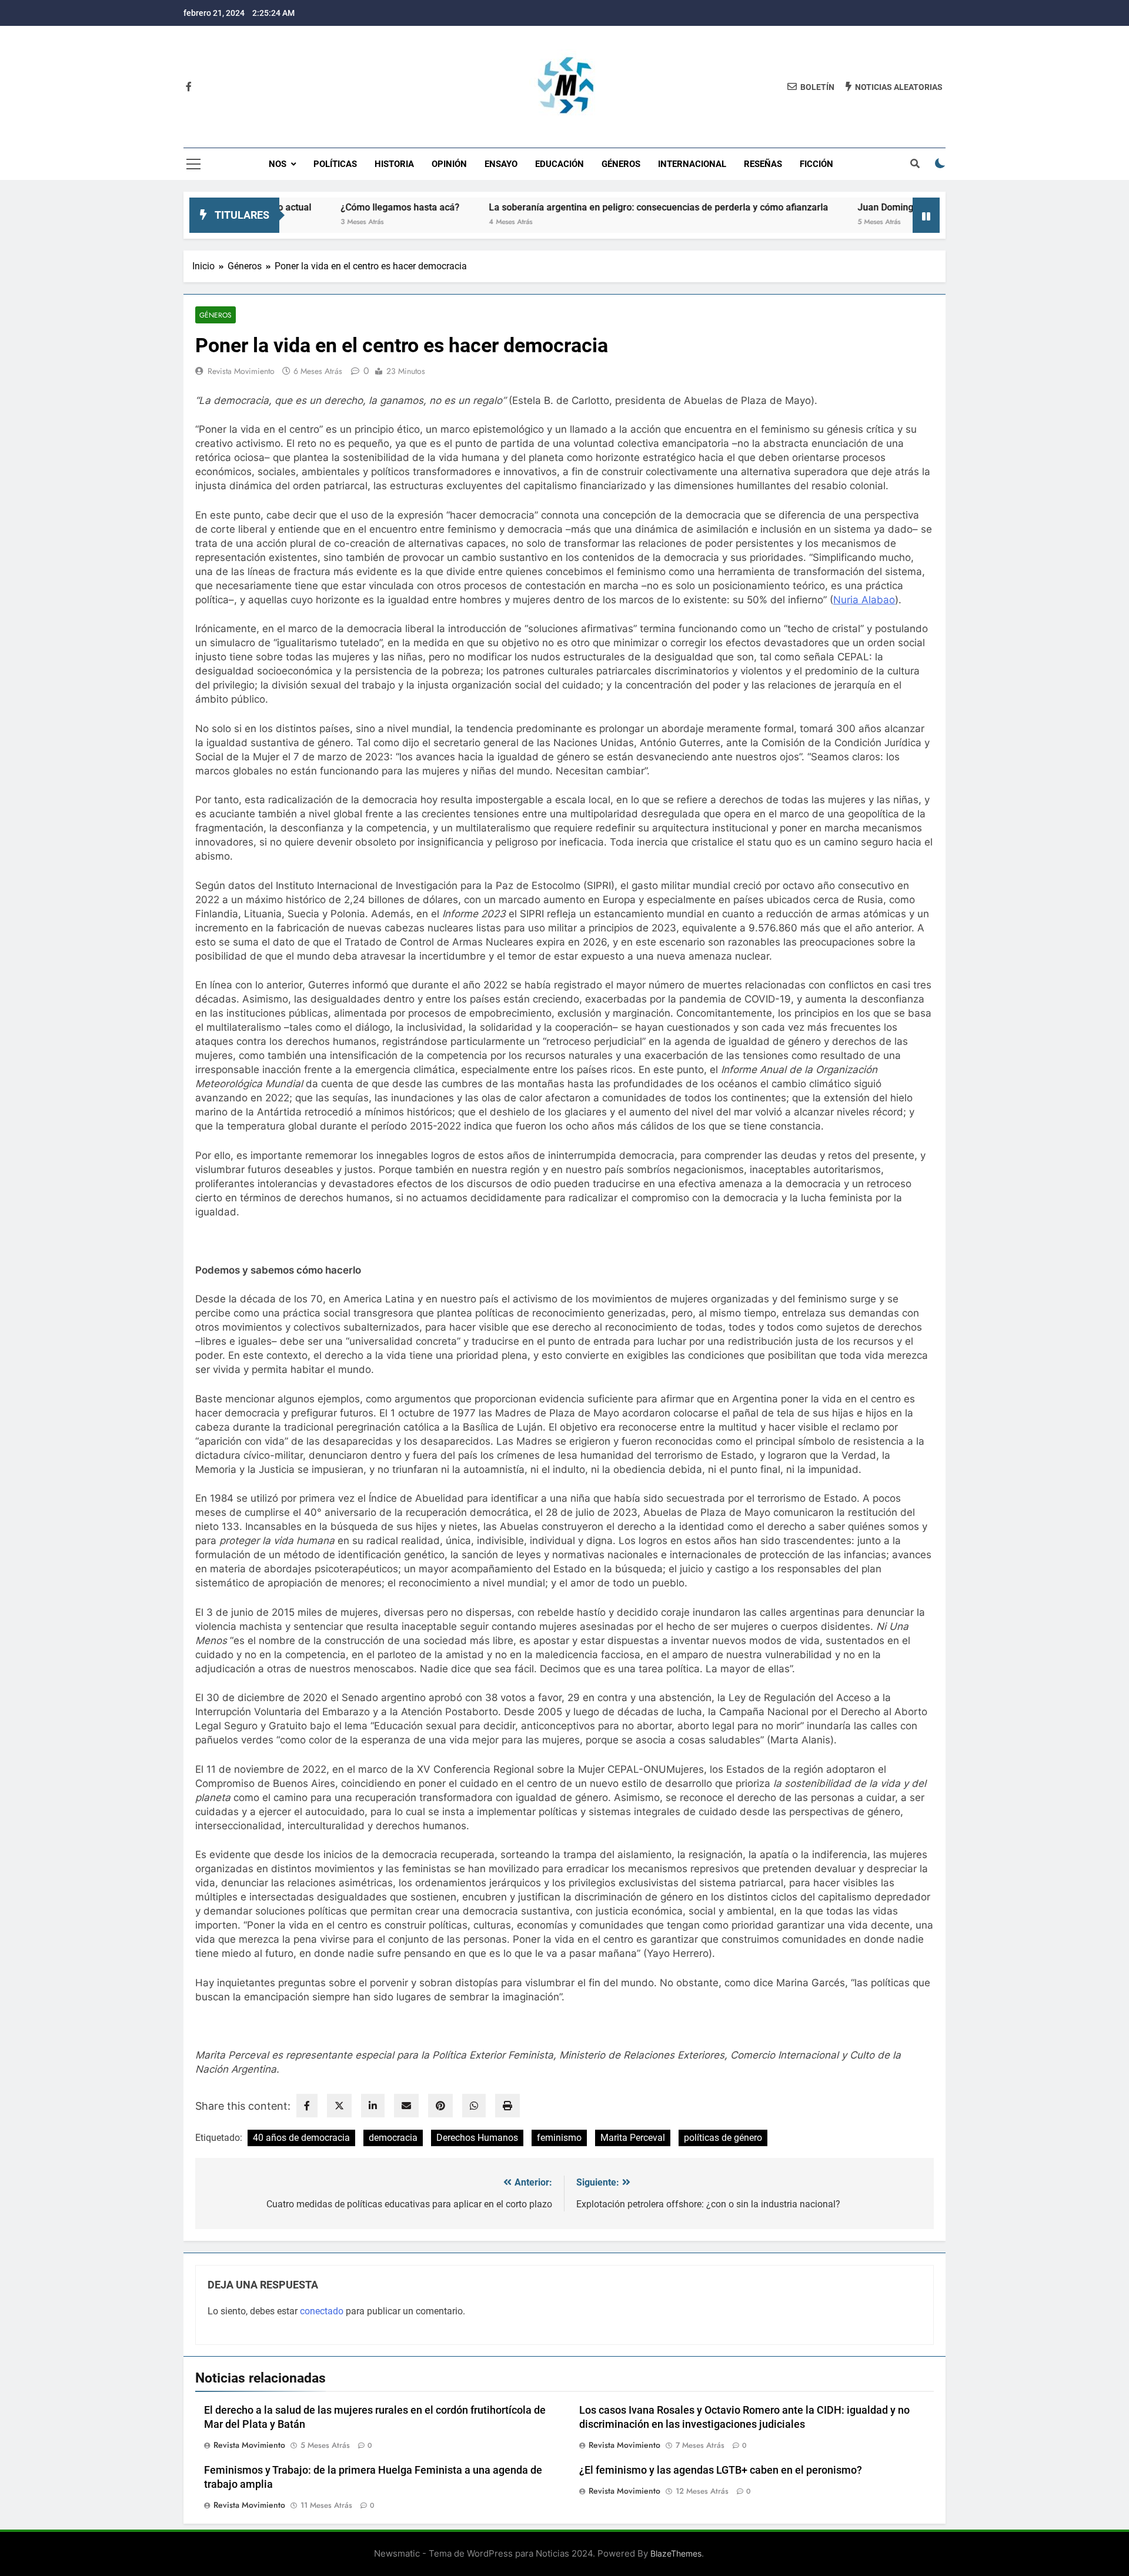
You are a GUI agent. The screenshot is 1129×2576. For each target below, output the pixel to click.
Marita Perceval (633, 2138)
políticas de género (723, 2138)
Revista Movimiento (241, 371)
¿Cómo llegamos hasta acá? (325, 207)
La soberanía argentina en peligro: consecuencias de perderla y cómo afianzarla (583, 207)
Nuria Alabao (864, 600)
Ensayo (501, 164)
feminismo (559, 2138)
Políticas (335, 164)
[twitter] (339, 2106)
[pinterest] (440, 2106)
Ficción (816, 164)
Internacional (692, 164)
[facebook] (307, 2106)
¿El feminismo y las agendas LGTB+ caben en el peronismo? (721, 2470)
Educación (560, 164)
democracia (393, 2138)
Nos (278, 164)
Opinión (449, 164)
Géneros (621, 164)
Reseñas (763, 164)
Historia (394, 164)
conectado (322, 2311)
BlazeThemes (676, 2553)
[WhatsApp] (474, 2106)
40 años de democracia (301, 2138)
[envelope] (406, 2106)
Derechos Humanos (477, 2138)
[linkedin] (373, 2106)
